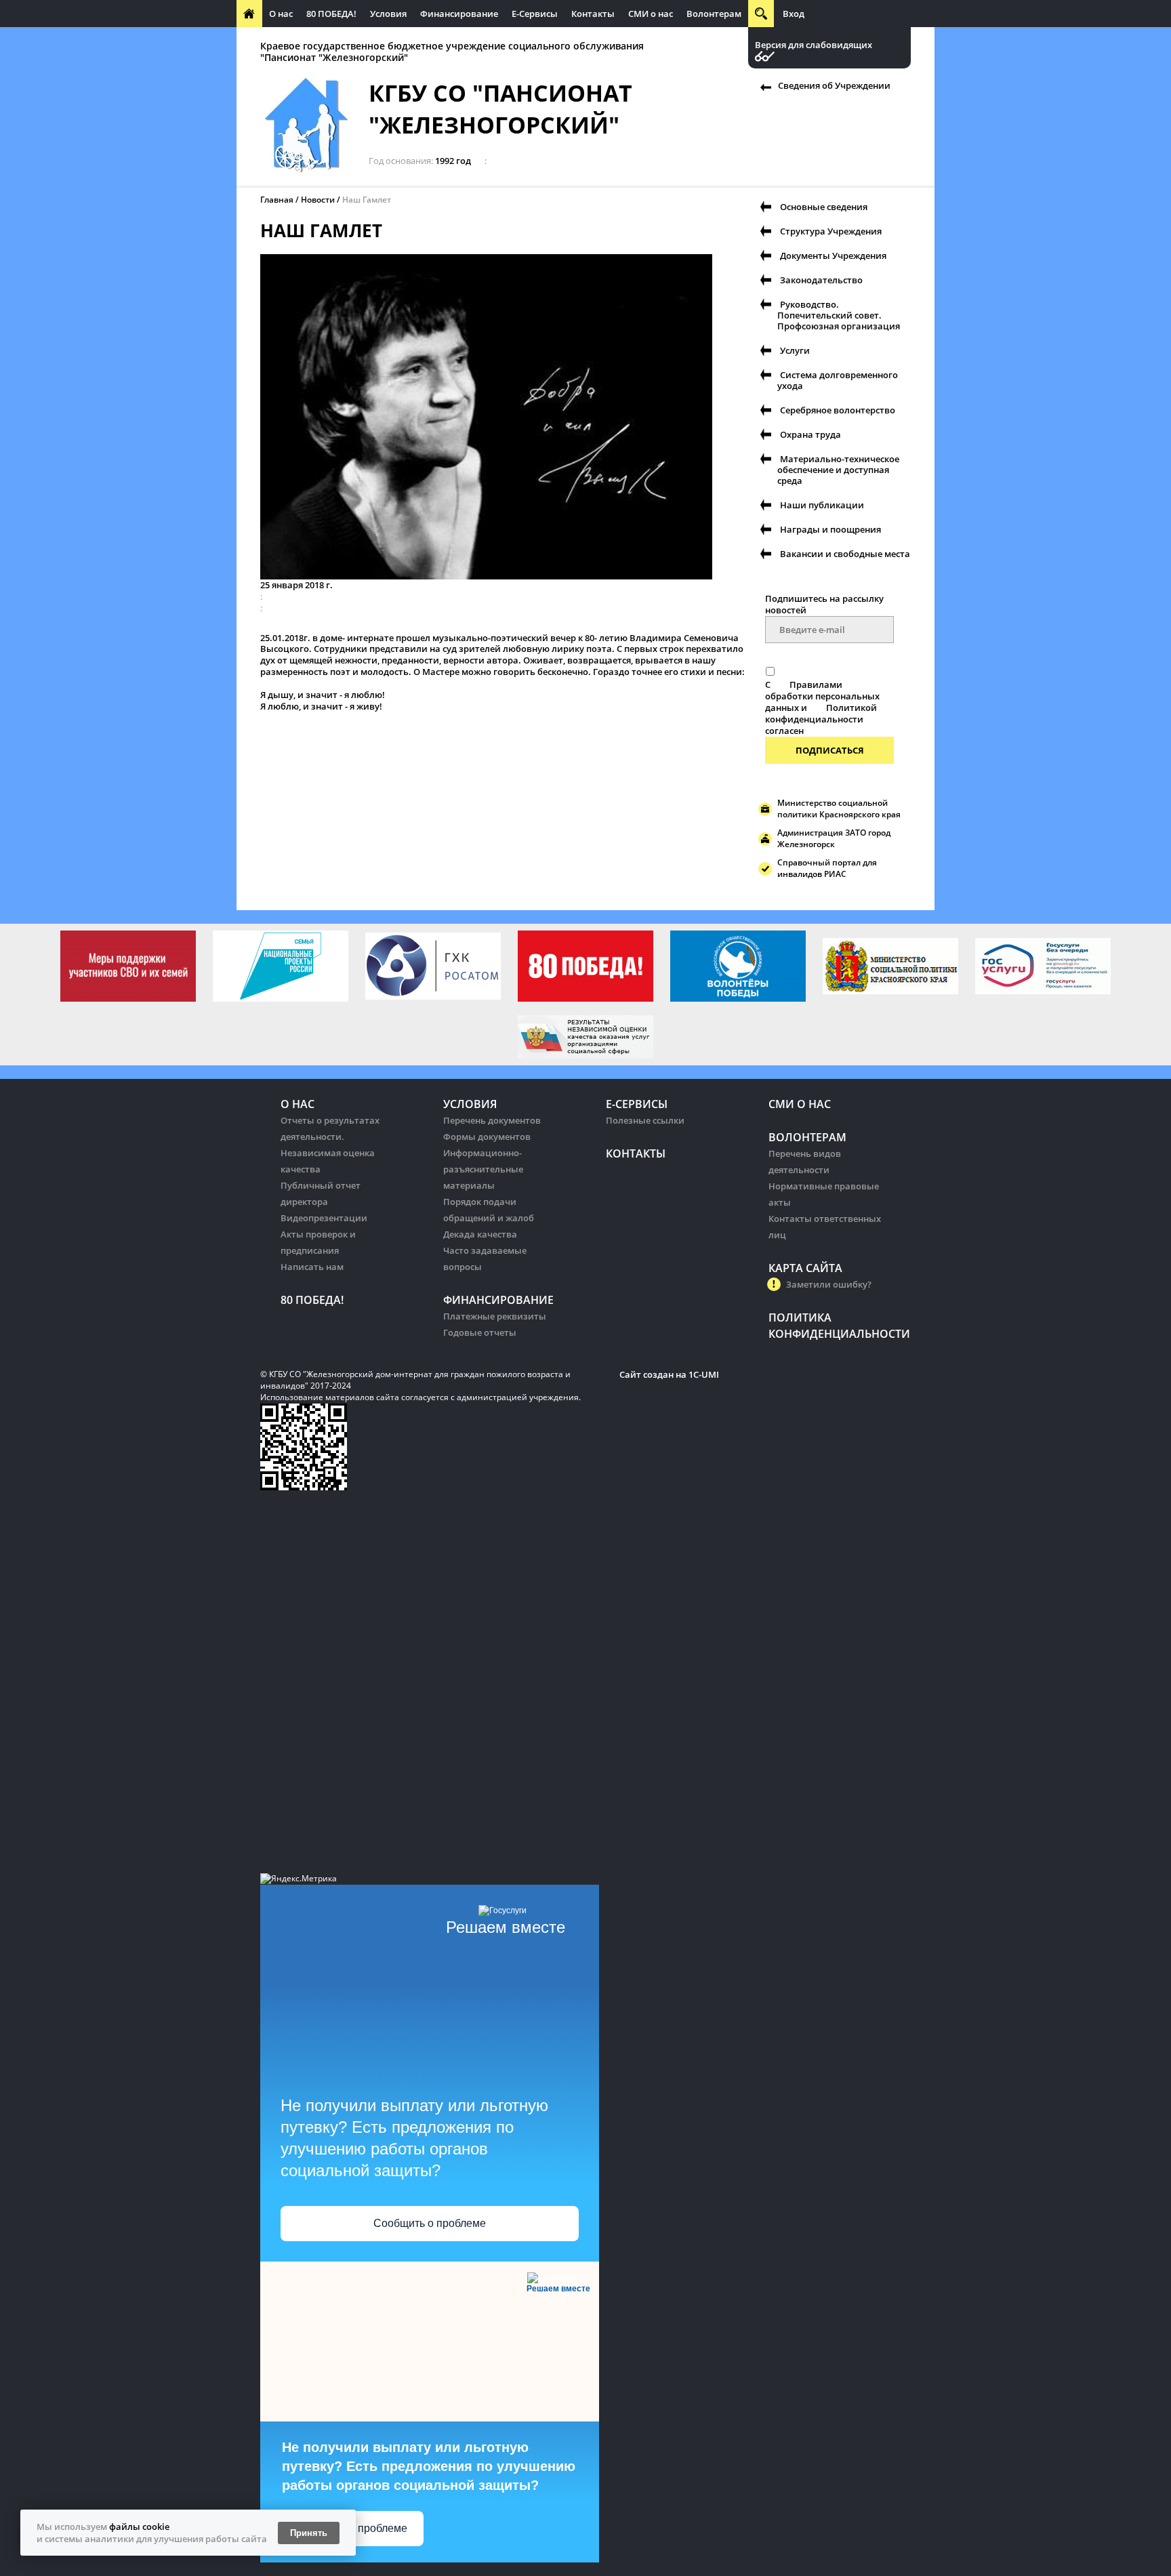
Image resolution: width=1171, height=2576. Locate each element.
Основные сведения (824, 207)
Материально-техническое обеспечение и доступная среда (838, 470)
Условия (388, 14)
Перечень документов (492, 1120)
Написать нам (312, 1267)
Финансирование (459, 14)
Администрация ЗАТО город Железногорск (834, 838)
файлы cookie (139, 2527)
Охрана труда (810, 434)
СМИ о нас (651, 14)
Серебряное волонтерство (838, 410)
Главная (277, 200)
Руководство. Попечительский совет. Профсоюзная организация (839, 315)
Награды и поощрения (830, 529)
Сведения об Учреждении (834, 85)
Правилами (816, 684)
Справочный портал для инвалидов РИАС (827, 868)
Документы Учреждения (833, 255)
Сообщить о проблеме (430, 2223)
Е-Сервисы (535, 14)
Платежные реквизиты (495, 1316)
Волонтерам (714, 14)
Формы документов (487, 1137)
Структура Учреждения (831, 231)
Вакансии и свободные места (845, 554)
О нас (281, 14)
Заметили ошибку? (829, 1284)
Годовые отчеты (480, 1332)
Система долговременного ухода (838, 380)
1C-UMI (704, 1374)
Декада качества (480, 1234)
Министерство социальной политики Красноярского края (839, 809)
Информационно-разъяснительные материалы (483, 1169)
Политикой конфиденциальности (821, 713)
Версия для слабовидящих (814, 45)
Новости (318, 200)
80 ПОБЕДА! (331, 14)
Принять (309, 2533)
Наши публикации (822, 505)
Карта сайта (805, 1268)
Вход (794, 14)
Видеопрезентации (324, 1218)
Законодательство (821, 280)
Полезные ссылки (645, 1120)
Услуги (795, 350)
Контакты (593, 14)
